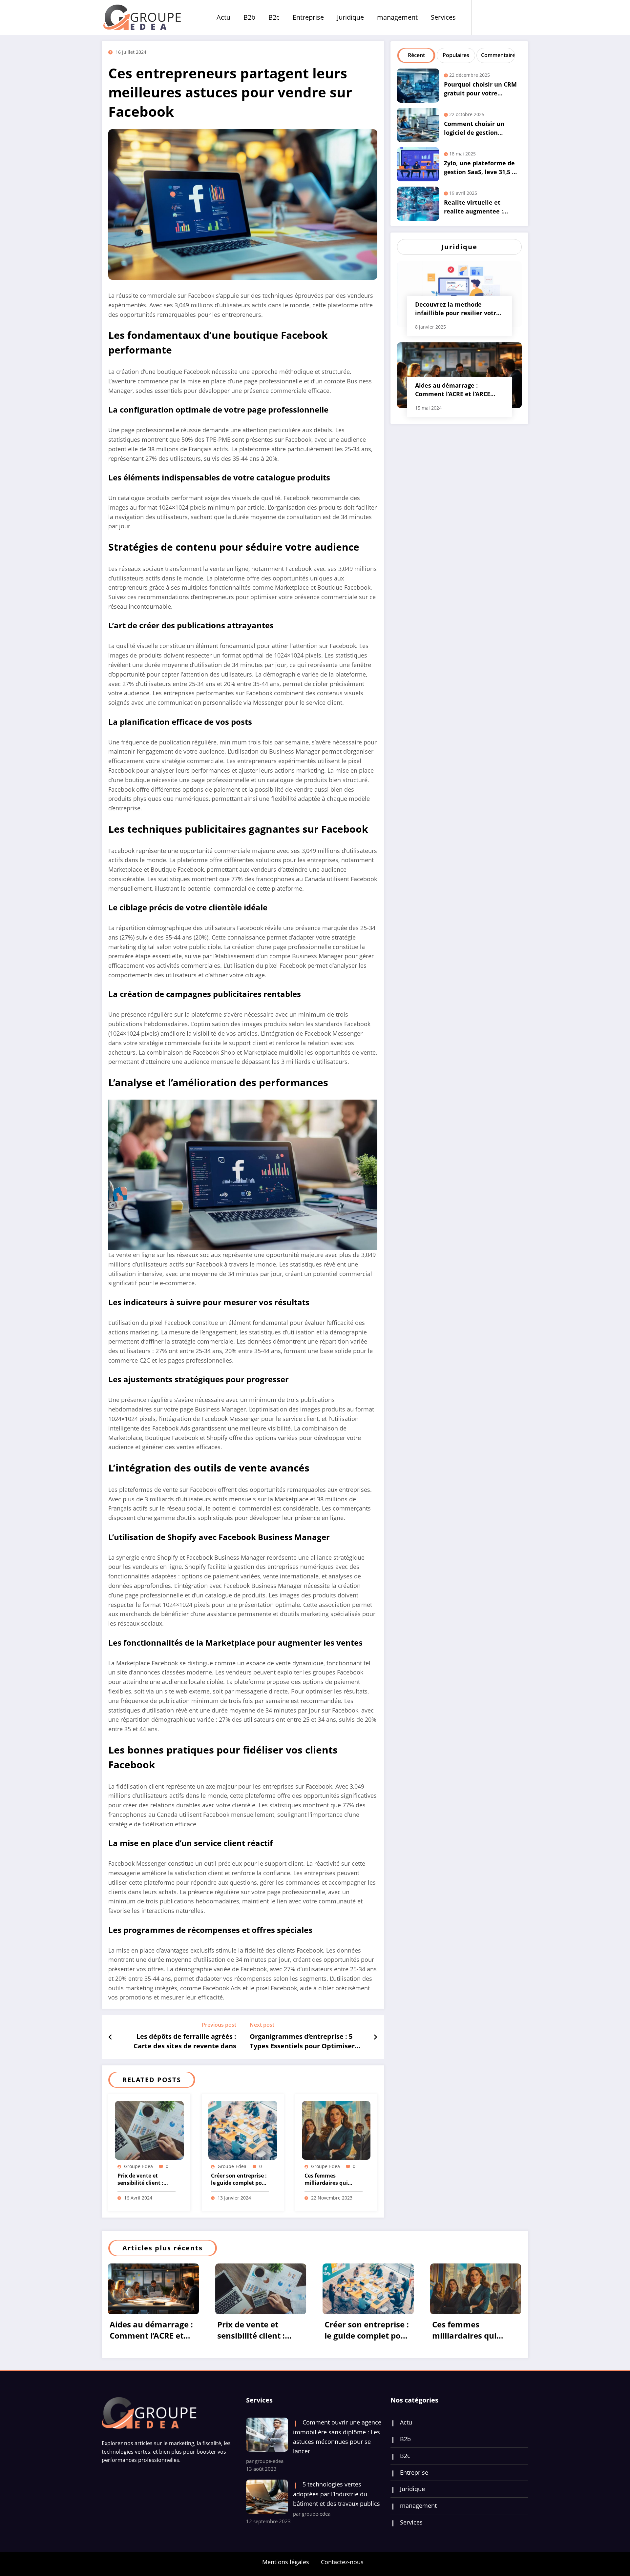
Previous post (219, 2025)
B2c (274, 17)
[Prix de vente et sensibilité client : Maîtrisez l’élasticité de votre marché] (149, 2130)
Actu (223, 17)
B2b (249, 17)
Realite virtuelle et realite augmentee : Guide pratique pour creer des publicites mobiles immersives (474, 208)
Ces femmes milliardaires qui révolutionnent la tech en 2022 (328, 2180)
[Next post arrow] (375, 2037)
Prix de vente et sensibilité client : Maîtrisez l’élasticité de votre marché (144, 2180)
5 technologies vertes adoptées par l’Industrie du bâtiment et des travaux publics (336, 2530)
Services (443, 17)
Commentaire (497, 55)
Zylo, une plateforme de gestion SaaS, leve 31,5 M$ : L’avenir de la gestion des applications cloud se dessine (482, 169)
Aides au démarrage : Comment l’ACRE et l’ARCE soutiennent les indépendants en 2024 (453, 391)
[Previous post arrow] (110, 2037)
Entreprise (308, 17)
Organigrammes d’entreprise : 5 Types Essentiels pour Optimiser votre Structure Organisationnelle (305, 2042)
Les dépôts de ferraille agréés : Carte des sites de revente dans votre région (185, 2042)
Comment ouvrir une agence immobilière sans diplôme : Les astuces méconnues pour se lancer (337, 2472)
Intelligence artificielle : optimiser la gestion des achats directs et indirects (267, 2331)
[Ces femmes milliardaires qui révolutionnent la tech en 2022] (336, 2130)
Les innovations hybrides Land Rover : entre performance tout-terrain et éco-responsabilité (482, 2366)
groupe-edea (138, 2166)
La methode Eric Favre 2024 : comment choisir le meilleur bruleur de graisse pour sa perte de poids (376, 2331)
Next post (262, 2025)
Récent (416, 55)
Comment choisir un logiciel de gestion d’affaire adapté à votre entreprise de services (479, 129)
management (397, 17)
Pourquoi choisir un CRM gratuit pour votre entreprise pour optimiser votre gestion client (480, 90)
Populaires (456, 55)
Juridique (350, 17)
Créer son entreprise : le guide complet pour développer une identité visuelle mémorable (239, 2180)
